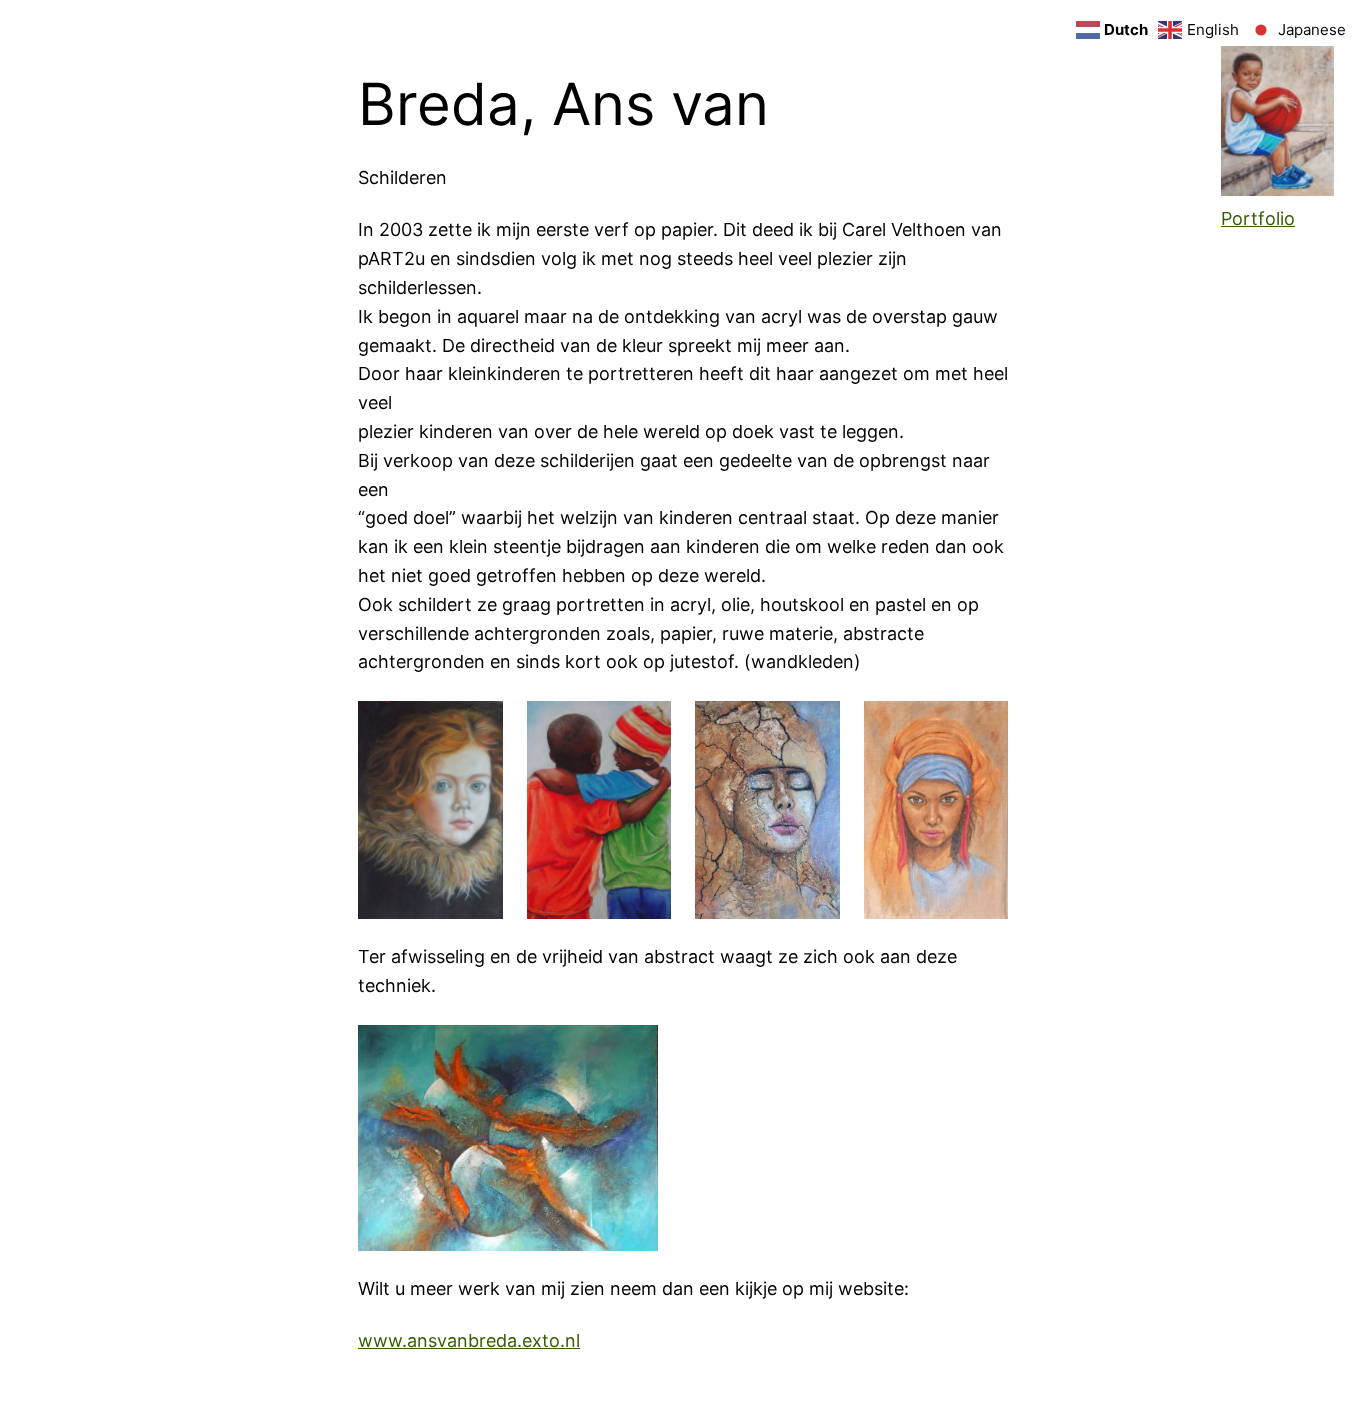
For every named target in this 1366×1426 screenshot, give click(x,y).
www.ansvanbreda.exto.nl (469, 1340)
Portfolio (1258, 218)
